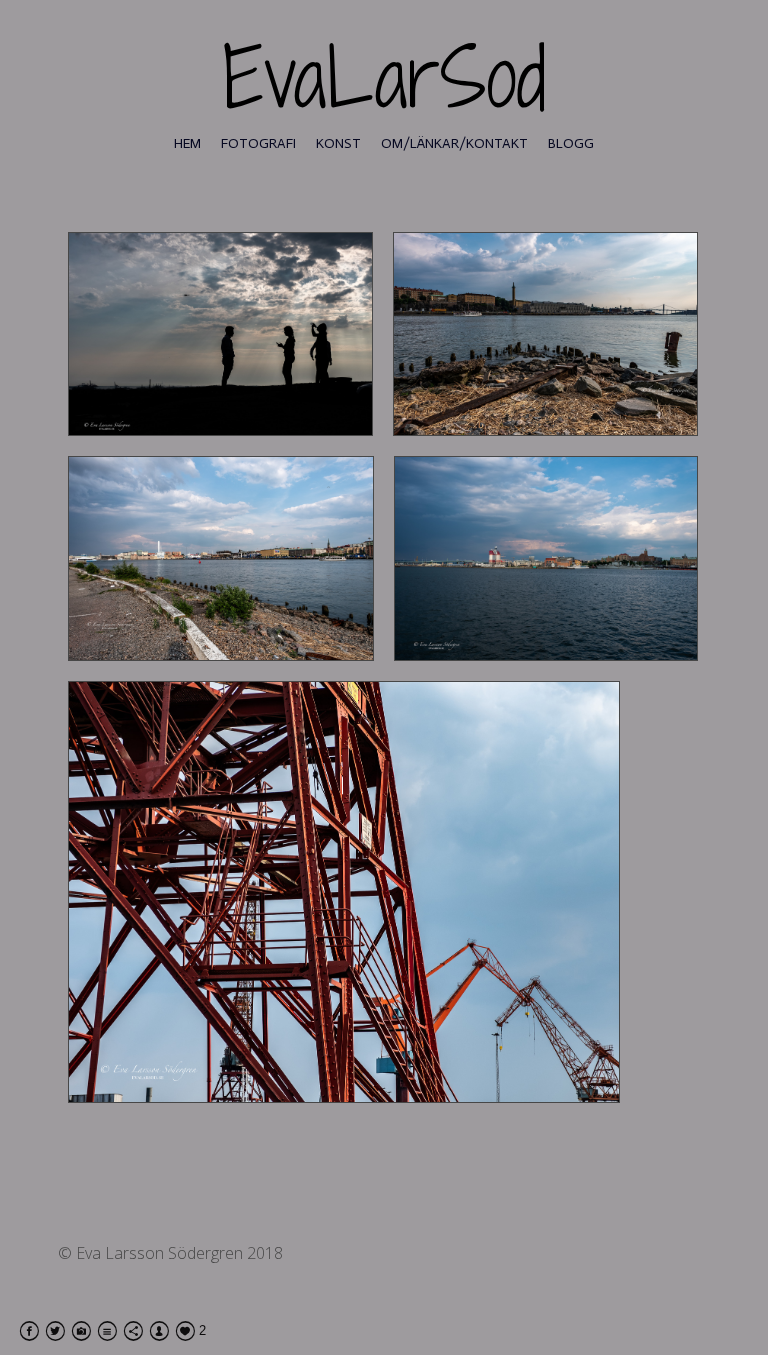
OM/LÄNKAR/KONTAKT (454, 143)
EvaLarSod (384, 77)
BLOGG (571, 143)
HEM (187, 143)
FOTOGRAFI (258, 143)
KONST (338, 143)
